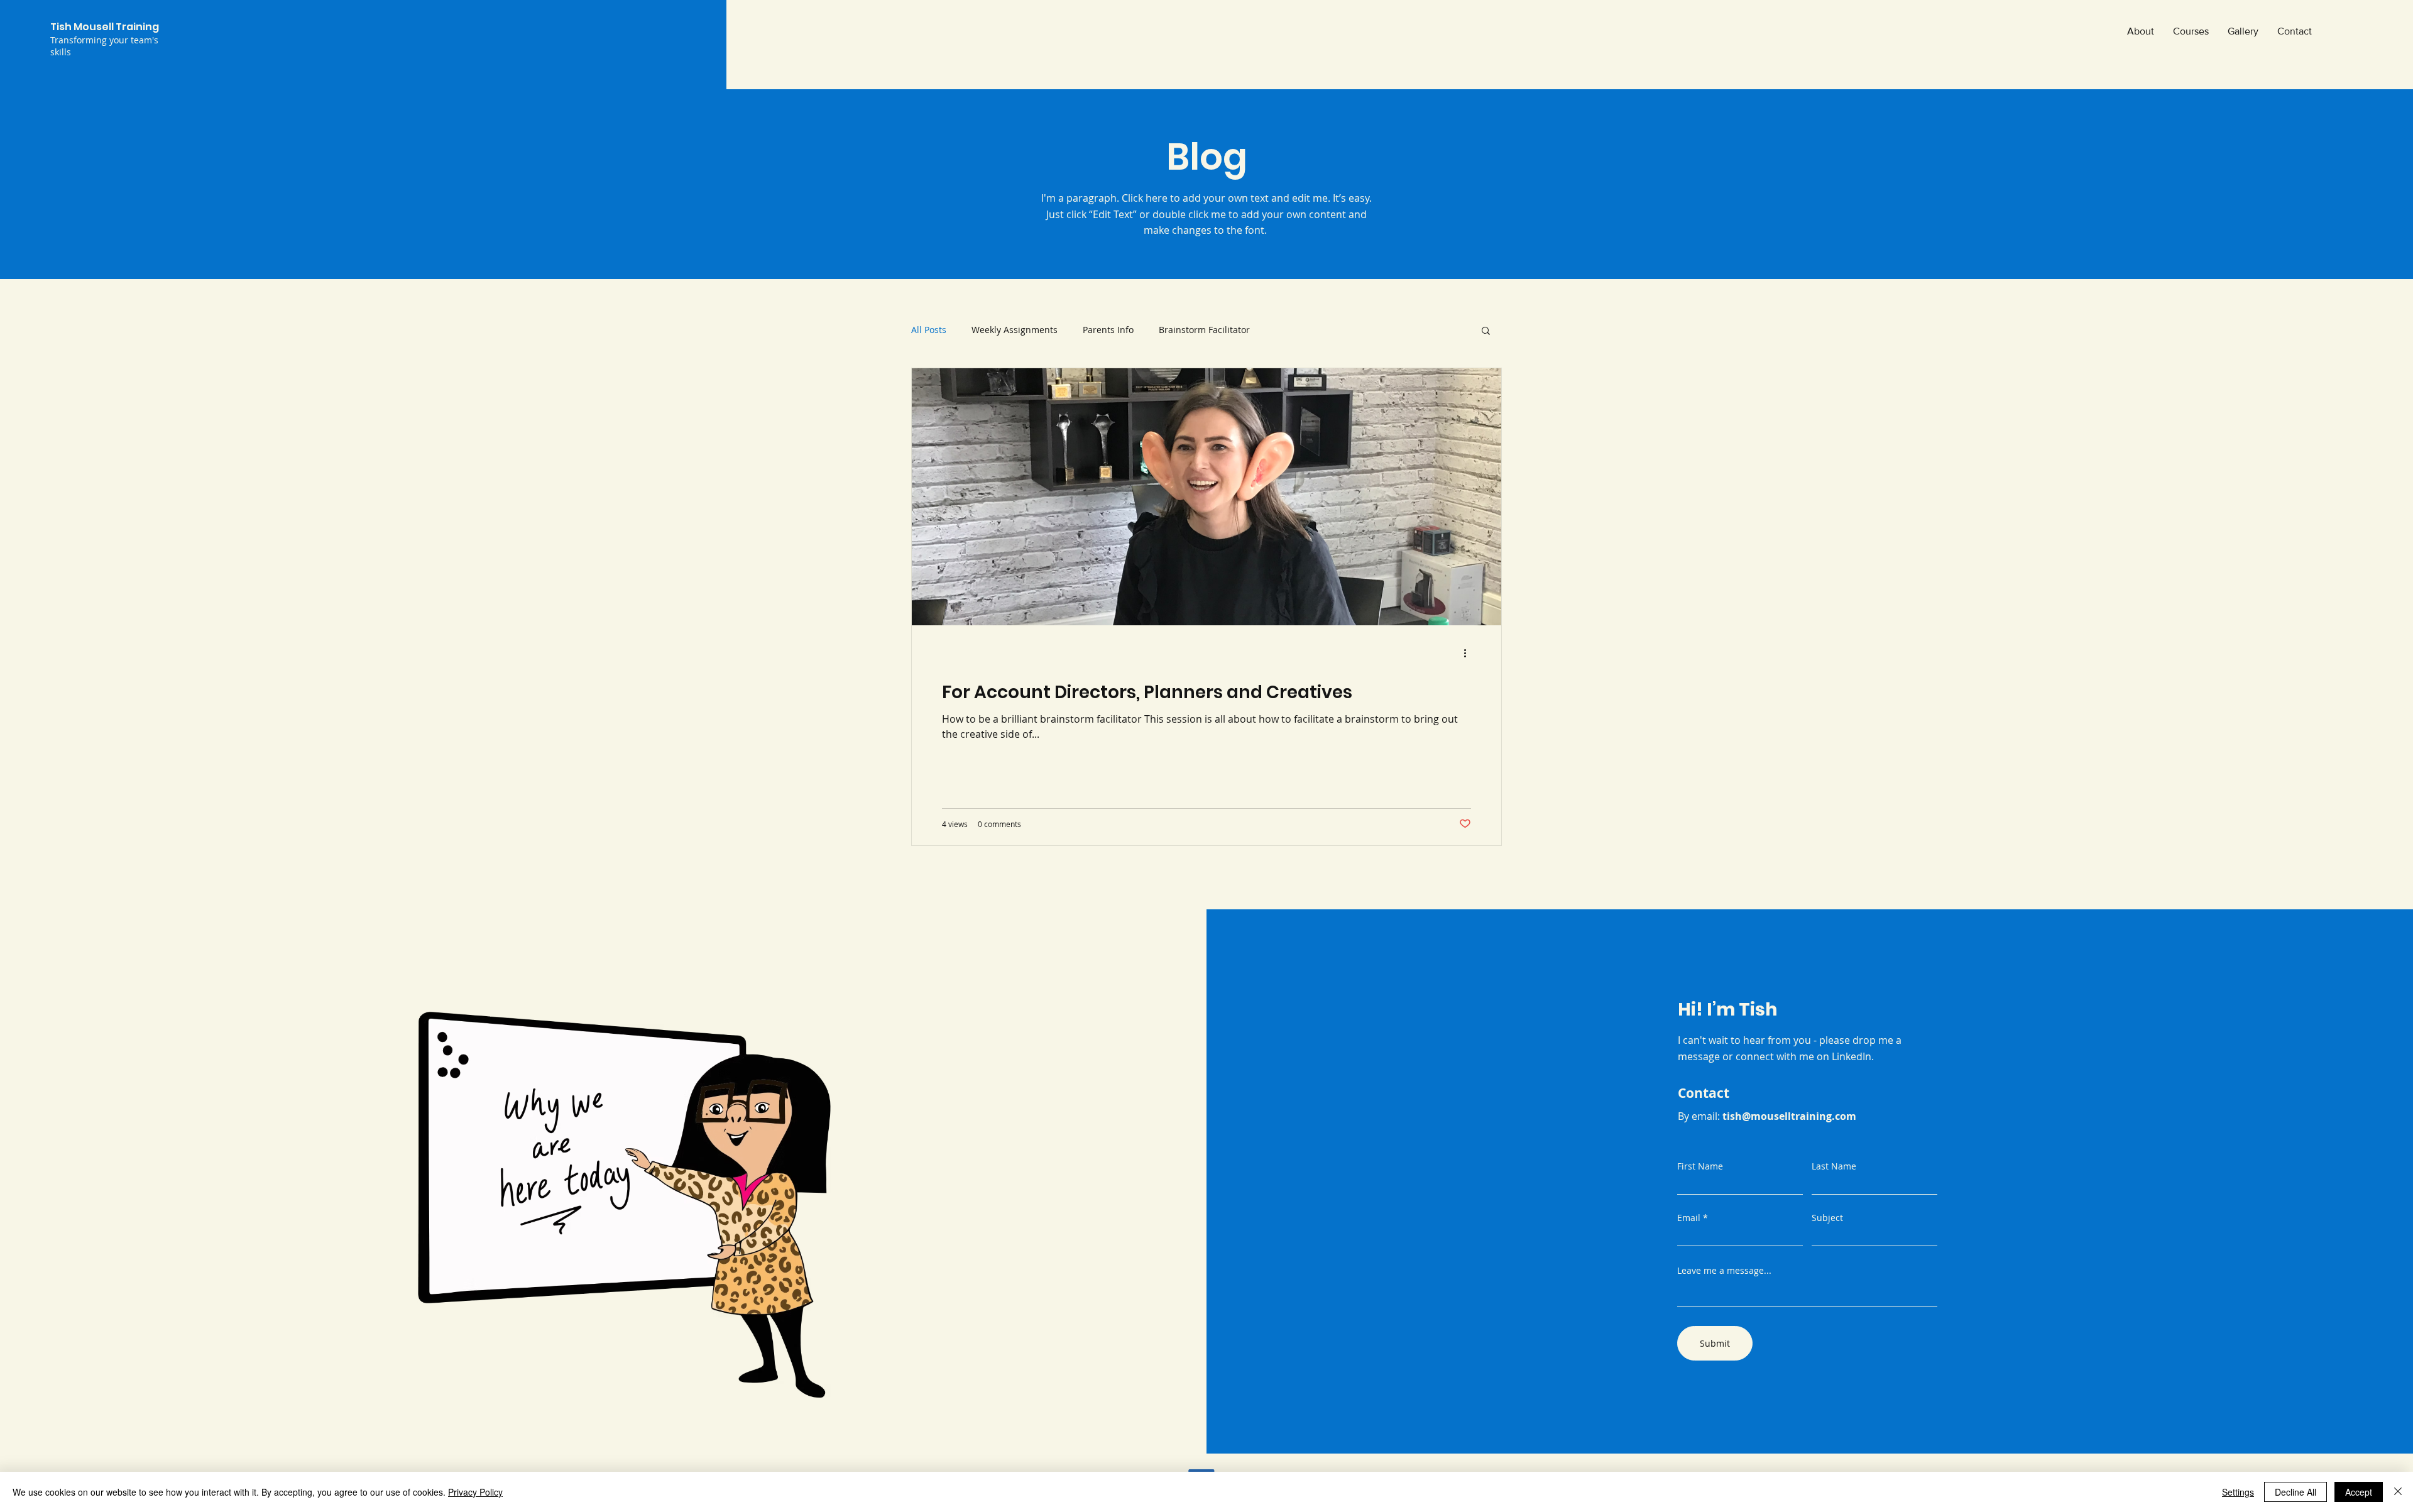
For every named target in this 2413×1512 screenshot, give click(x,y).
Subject (1827, 1218)
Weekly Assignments (1015, 330)
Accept (2359, 1492)
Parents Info (1108, 330)
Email (1689, 1218)
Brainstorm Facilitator (1204, 330)
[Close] (2398, 1492)
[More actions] (1469, 654)
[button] (1486, 331)
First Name (1700, 1166)
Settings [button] (2238, 1492)
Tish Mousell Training (105, 27)
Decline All (2295, 1492)
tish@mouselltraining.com (1789, 1116)
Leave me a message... (1724, 1271)
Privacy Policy (475, 1492)
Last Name (1834, 1166)
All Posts (929, 330)
